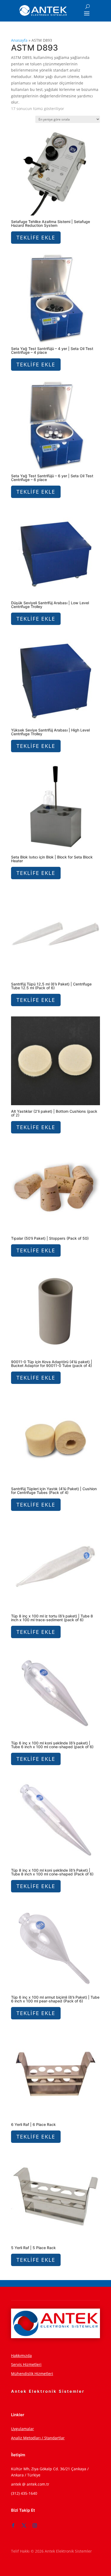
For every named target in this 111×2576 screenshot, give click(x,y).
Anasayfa (19, 40)
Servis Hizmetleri (26, 2364)
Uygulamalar (22, 2429)
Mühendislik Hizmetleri (32, 2374)
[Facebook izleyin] (13, 2525)
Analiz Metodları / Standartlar (38, 2438)
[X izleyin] (24, 2525)
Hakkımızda (21, 2356)
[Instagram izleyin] (35, 2525)
